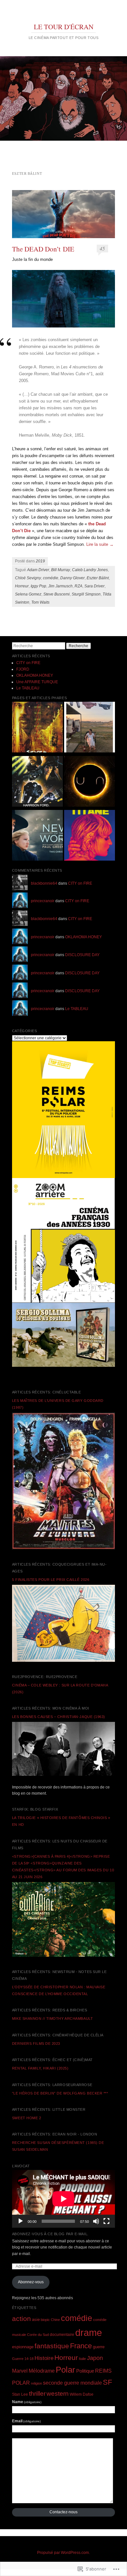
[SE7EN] (37, 728)
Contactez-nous (63, 2512)
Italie (82, 2359)
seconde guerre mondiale (72, 2383)
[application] (63, 2199)
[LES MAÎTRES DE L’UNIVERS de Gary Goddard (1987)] (63, 1548)
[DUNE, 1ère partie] (90, 782)
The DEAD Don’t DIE (43, 249)
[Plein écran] (106, 2221)
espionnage (23, 2347)
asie (36, 2320)
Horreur (22, 586)
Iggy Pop (38, 586)
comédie (51, 578)
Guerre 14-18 (23, 2359)
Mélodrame (42, 2371)
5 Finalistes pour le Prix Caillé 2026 (51, 1580)
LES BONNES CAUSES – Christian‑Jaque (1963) (59, 1717)
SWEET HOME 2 (27, 2118)
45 (102, 248)
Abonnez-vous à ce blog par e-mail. (50, 2234)
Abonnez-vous (31, 2282)
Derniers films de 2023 (36, 2044)
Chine (55, 2320)
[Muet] (96, 2221)
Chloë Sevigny (28, 578)
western (58, 2393)
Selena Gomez (28, 594)
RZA (78, 586)
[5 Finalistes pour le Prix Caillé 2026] (63, 1660)
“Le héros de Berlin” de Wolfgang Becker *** (60, 2093)
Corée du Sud (38, 2335)
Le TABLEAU (28, 688)
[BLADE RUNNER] (37, 782)
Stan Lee (20, 2394)
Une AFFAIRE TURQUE (37, 682)
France (81, 2346)
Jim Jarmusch (60, 586)
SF (107, 2382)
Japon (95, 2358)
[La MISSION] (37, 836)
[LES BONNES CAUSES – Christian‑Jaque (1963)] (63, 1775)
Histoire (44, 2358)
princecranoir (43, 901)
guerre (99, 2347)
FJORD (23, 669)
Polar (65, 2370)
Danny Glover (72, 578)
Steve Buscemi (56, 594)
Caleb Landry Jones (90, 570)
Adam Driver (38, 570)
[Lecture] (21, 2221)
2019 (40, 561)
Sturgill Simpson (86, 594)
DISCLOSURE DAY (82, 955)
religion (36, 2383)
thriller (37, 2394)
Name (27, 2402)
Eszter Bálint (98, 578)
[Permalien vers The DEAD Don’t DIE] (63, 214)
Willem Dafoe (82, 2394)
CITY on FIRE (28, 663)
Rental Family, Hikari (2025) (40, 2068)
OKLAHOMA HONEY (35, 675)
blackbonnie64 (44, 883)
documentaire (62, 2335)
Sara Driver (94, 586)
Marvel (20, 2371)
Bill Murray (61, 570)
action (21, 2319)
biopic (45, 2320)
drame (89, 2332)
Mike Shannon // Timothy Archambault (52, 2019)
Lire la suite (100, 544)
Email (27, 2421)
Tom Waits (40, 602)
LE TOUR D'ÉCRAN (64, 27)
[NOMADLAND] (90, 728)
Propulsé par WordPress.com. (63, 2553)
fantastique (52, 2346)
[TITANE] (90, 836)
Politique (85, 2371)
